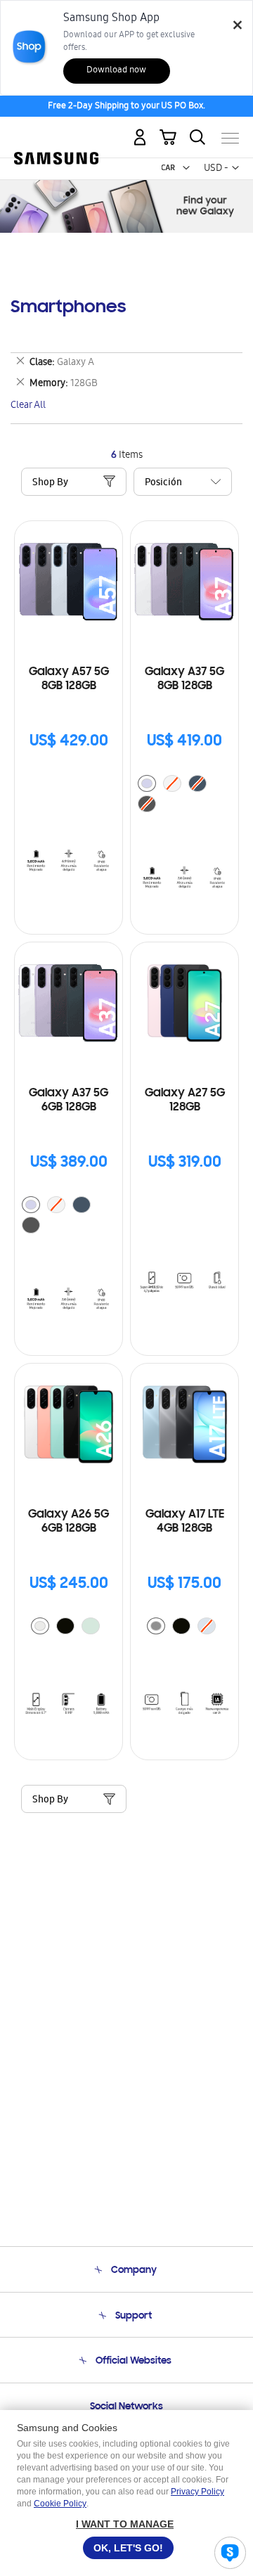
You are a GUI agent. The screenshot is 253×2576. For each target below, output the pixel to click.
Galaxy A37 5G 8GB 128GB (184, 679)
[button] (186, 168)
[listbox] (184, 795)
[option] (147, 783)
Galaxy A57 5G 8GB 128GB (69, 679)
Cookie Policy (60, 2504)
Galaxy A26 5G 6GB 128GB (69, 1522)
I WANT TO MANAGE (125, 2524)
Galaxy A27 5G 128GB (185, 1101)
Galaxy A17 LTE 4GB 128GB (185, 1522)
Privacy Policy (197, 2492)
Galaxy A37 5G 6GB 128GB (69, 1101)
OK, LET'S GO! (128, 2548)
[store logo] (56, 133)
